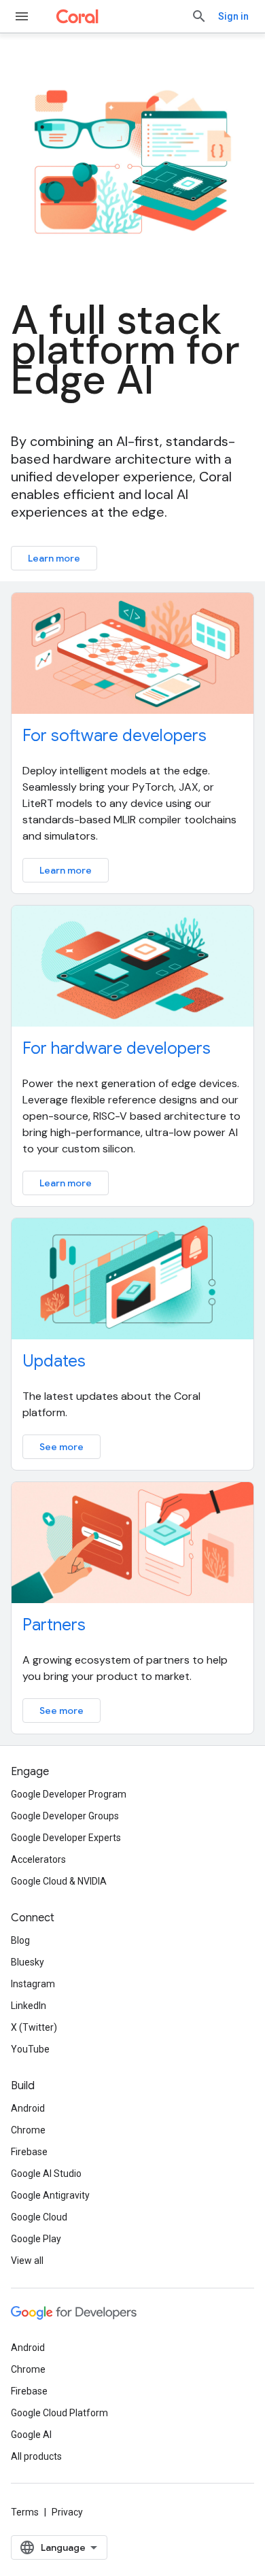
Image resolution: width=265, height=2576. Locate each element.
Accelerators (38, 1859)
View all (27, 2261)
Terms (25, 2512)
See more (61, 1447)
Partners (54, 1625)
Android (28, 2108)
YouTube (30, 2049)
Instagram (33, 1984)
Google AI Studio (46, 2174)
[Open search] (199, 16)
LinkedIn (29, 2006)
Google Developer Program (69, 1794)
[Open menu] (22, 16)
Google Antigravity (50, 2195)
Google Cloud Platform (59, 2413)
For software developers (114, 736)
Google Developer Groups (65, 1816)
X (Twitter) (34, 2027)
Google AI (31, 2435)
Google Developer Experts (66, 1838)
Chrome (28, 2130)
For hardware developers (117, 1048)
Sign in (233, 16)
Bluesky (28, 1962)
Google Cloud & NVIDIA (59, 1881)
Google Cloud (39, 2217)
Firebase (29, 2152)
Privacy (67, 2512)
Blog (20, 1940)
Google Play (36, 2239)
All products (36, 2456)
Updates (54, 1361)
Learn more (54, 558)
